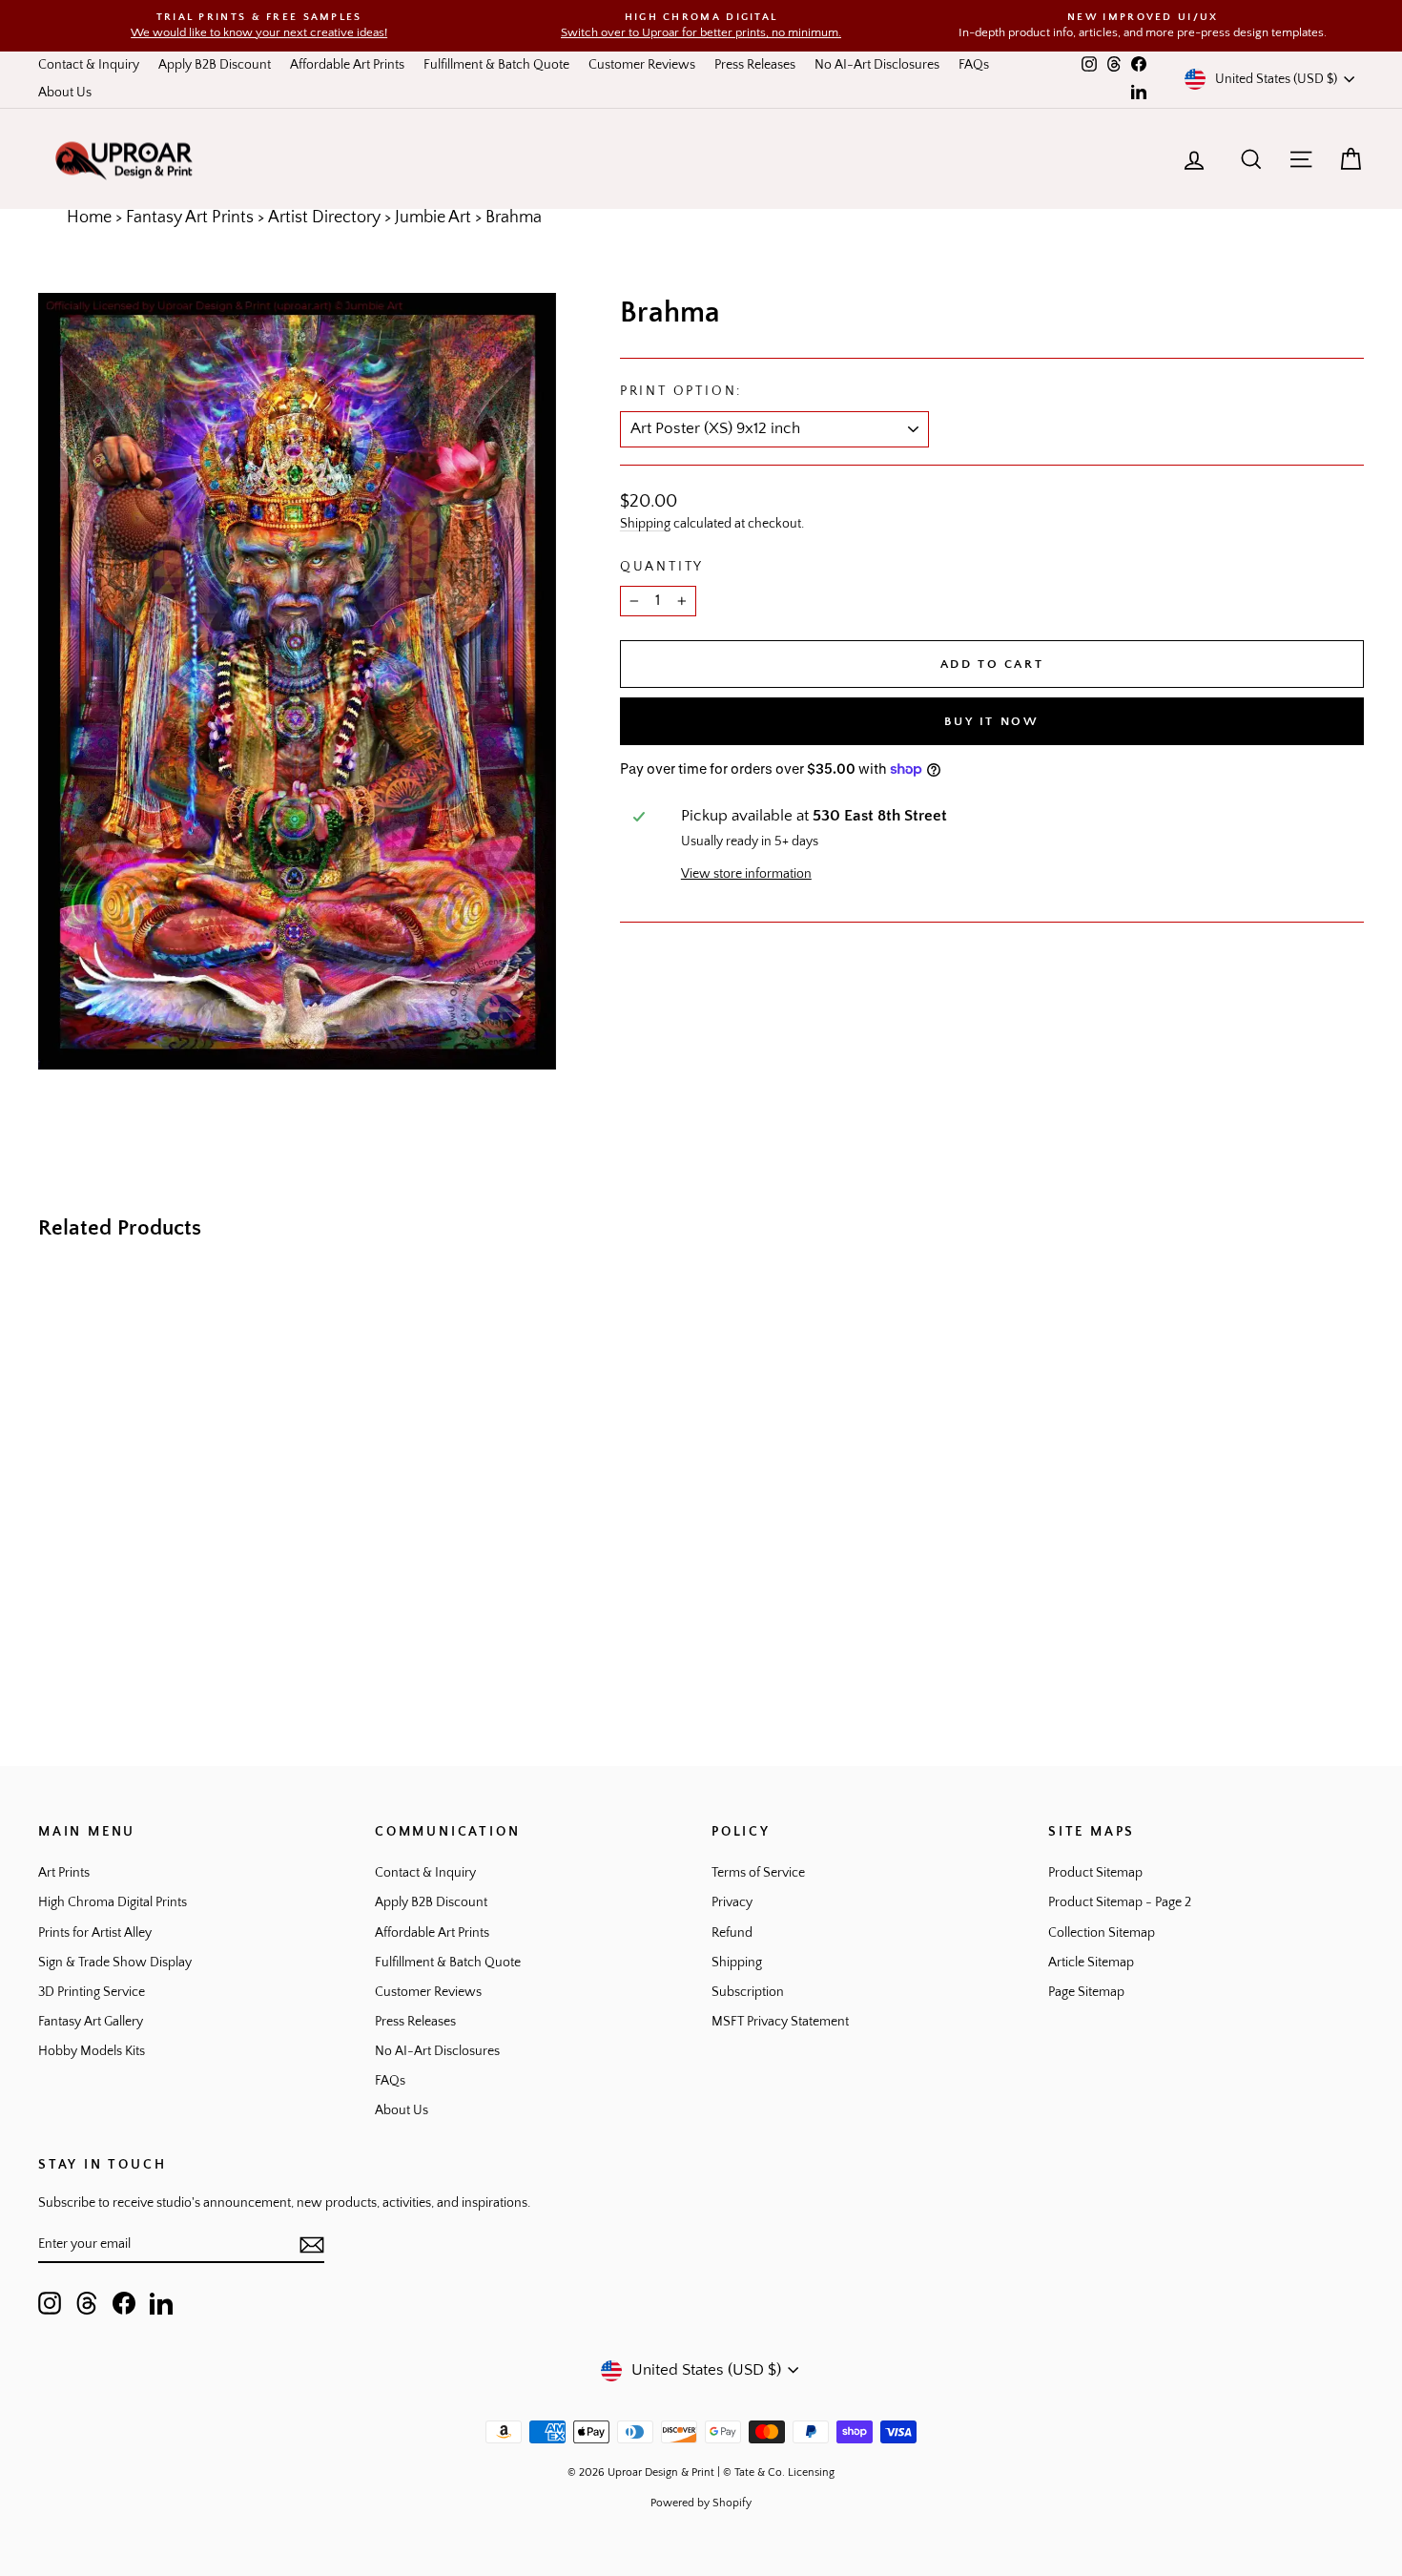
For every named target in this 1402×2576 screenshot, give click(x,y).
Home (89, 218)
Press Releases (755, 65)
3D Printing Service (92, 1992)
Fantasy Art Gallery (91, 2022)
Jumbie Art (433, 218)
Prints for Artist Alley (95, 1933)
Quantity (662, 567)
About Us (65, 93)
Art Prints (64, 1873)
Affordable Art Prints (347, 65)
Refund (732, 1933)
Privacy (732, 1902)
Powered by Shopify (701, 2503)
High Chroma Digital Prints (113, 1902)
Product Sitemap (1095, 1873)
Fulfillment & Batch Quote (496, 65)
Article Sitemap (1091, 1963)
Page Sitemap (1086, 1992)
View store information (746, 874)
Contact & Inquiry (89, 65)
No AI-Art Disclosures (877, 65)
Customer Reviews (642, 65)
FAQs (974, 65)
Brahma (514, 218)
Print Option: (681, 391)
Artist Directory (324, 218)
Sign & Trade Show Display (115, 1963)
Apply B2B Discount (215, 65)
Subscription (748, 1992)
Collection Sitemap (1102, 1933)
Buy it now (991, 721)
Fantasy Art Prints (190, 218)
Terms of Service (758, 1873)
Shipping (645, 524)
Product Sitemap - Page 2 (1120, 1902)
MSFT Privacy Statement (780, 2022)
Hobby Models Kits (92, 2051)
